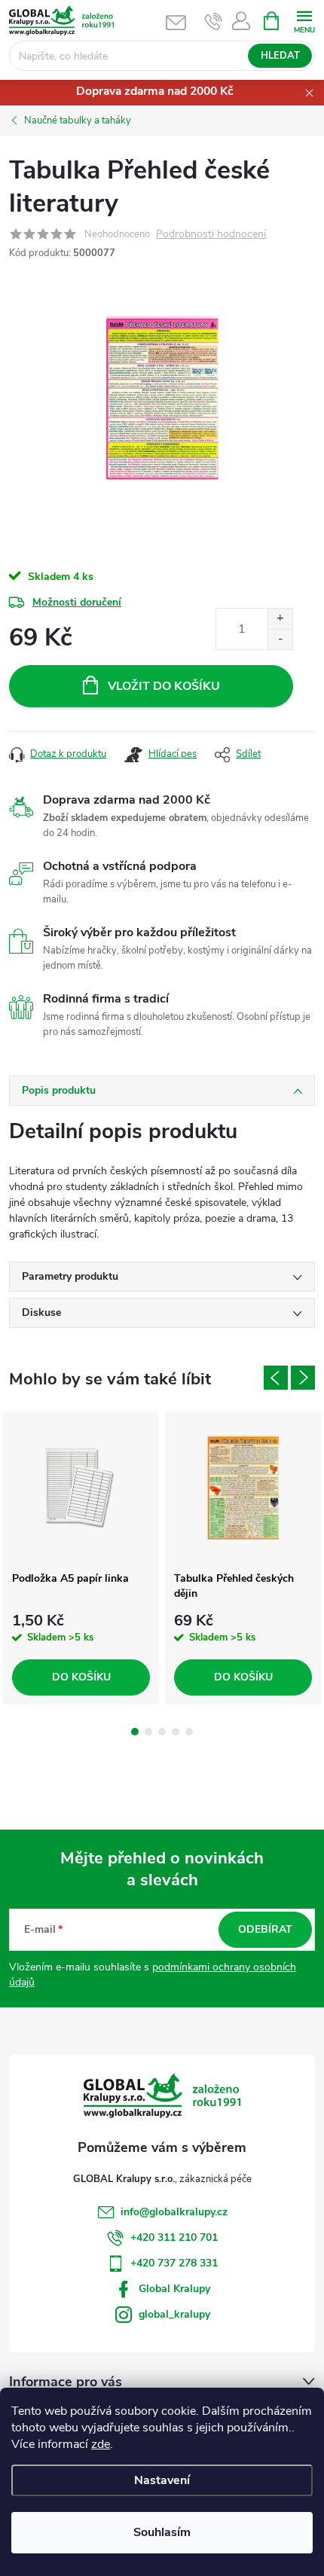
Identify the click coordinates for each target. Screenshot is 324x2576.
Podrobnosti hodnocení (211, 235)
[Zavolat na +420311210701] (214, 21)
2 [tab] (148, 1732)
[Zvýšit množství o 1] (280, 619)
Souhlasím (162, 2532)
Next (303, 1378)
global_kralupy (174, 2314)
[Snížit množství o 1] (280, 639)
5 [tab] (189, 1732)
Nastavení (162, 2480)
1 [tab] (135, 1732)
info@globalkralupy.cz (174, 2212)
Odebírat (265, 1929)
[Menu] (304, 20)
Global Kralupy (174, 2289)
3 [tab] (162, 1732)
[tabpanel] (81, 1558)
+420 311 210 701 (174, 2237)
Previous (276, 1378)
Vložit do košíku (164, 686)
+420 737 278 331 (174, 2263)
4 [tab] (176, 1732)
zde (101, 2444)
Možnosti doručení (77, 602)
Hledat (280, 56)
